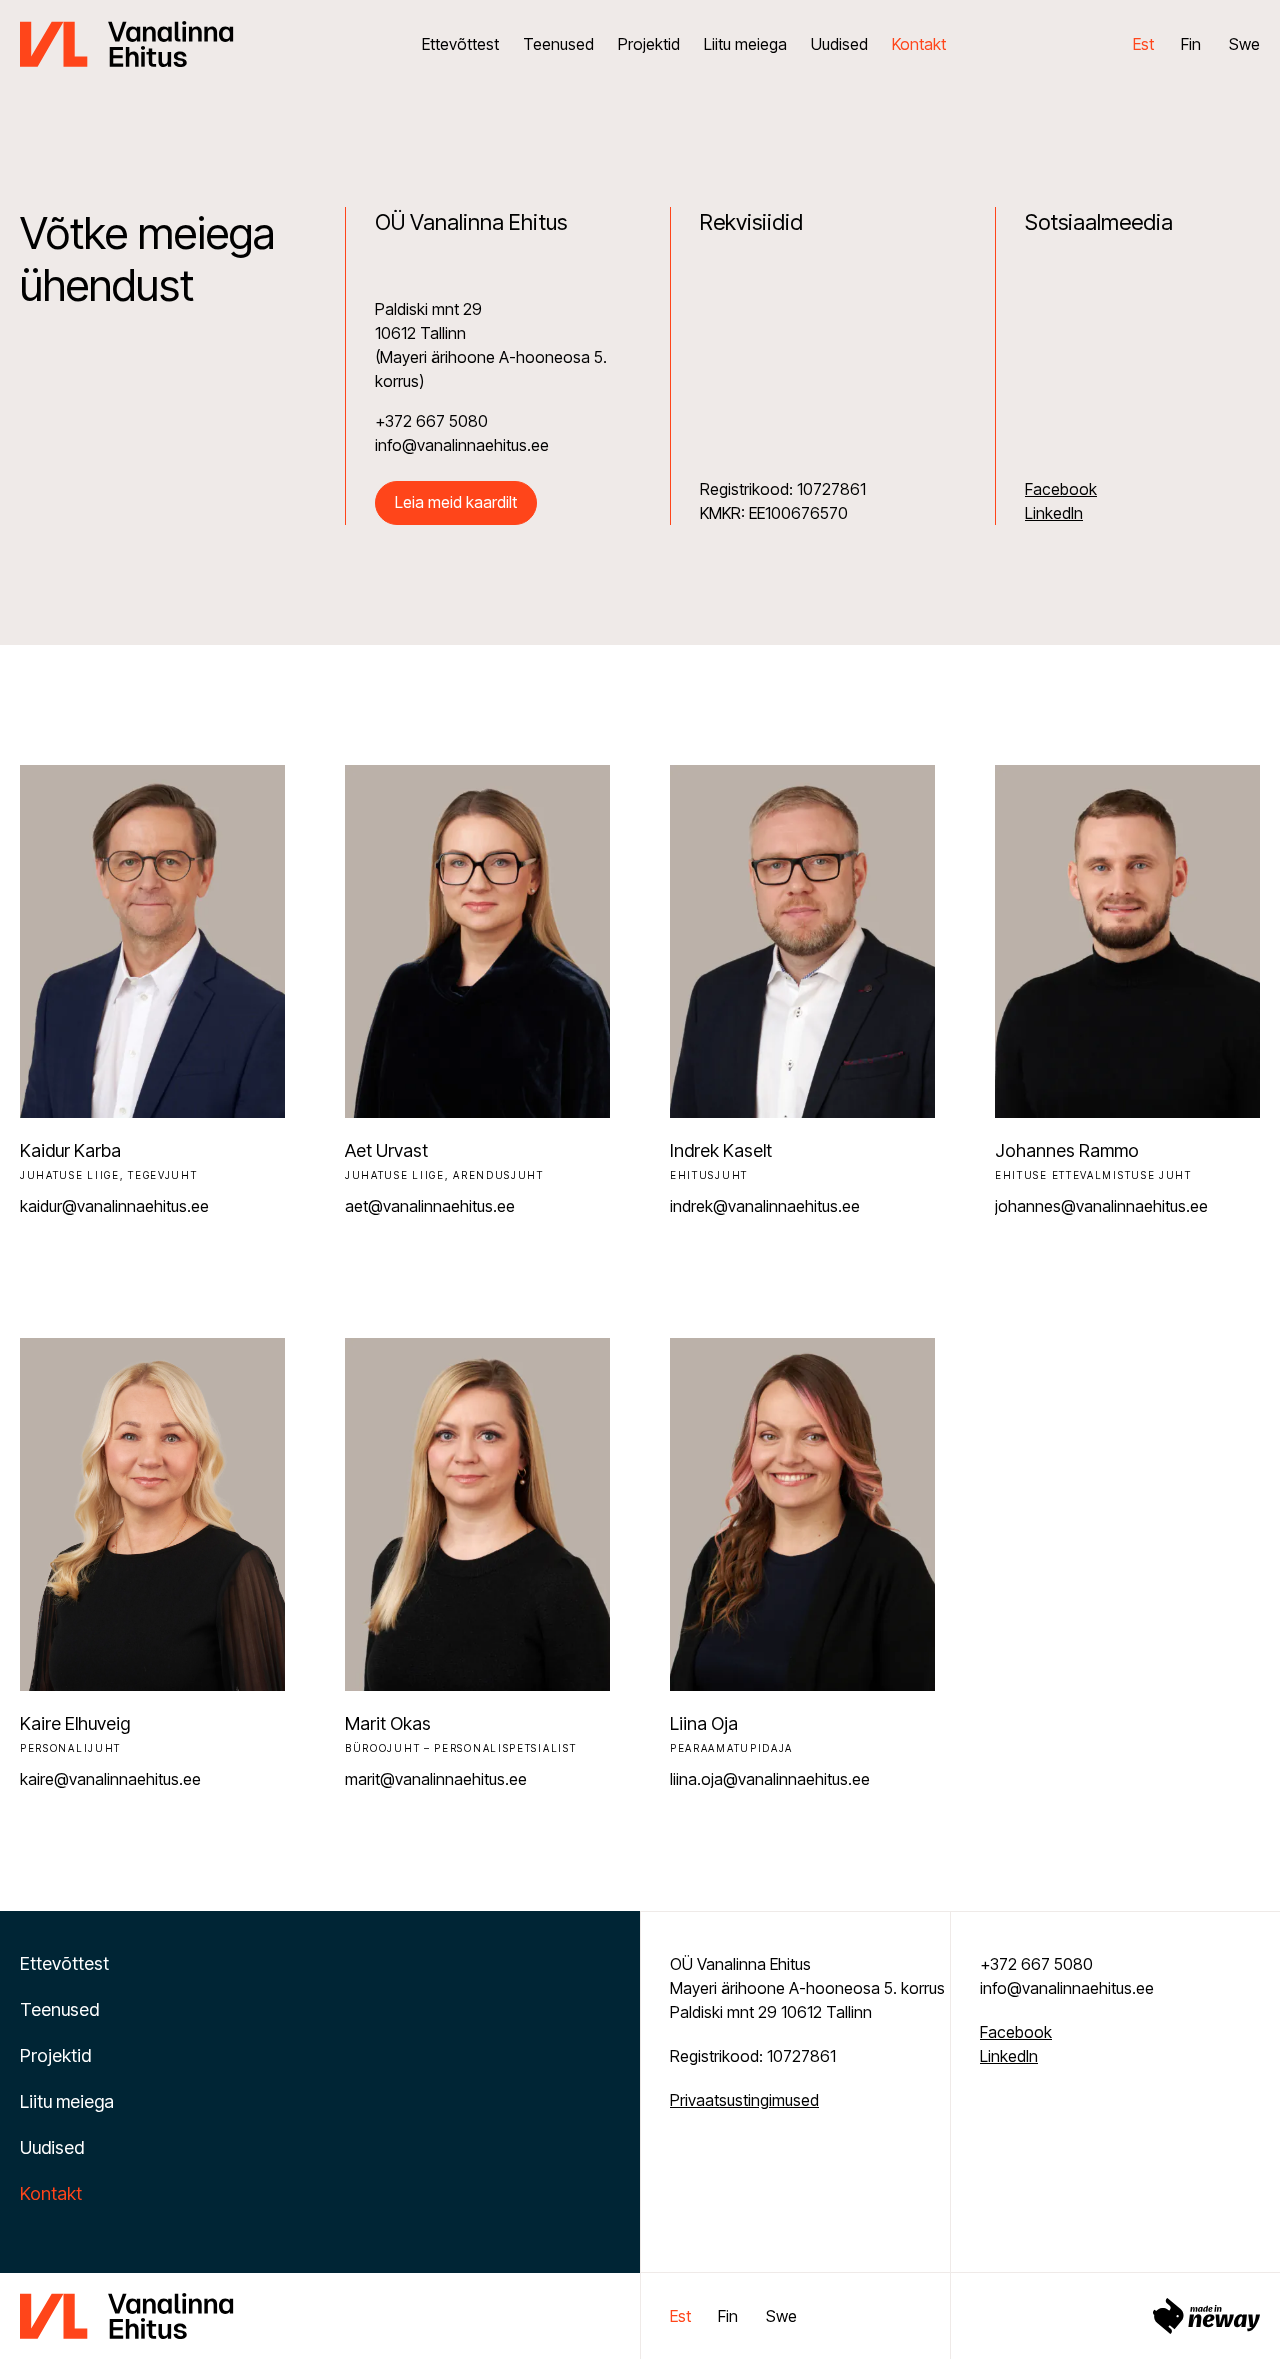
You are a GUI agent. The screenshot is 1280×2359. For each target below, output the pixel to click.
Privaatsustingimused (744, 2100)
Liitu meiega (745, 44)
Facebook (1061, 489)
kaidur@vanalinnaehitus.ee (114, 1206)
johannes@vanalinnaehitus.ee (1101, 1206)
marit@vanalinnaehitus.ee (436, 1779)
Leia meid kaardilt (456, 502)
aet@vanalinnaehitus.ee (430, 1206)
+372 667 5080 (1036, 1964)
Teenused (558, 44)
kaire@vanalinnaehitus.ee (110, 1779)
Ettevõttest (460, 44)
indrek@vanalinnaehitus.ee (765, 1206)
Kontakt (919, 44)
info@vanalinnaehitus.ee (1067, 1988)
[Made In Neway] (1206, 2316)
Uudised (839, 44)
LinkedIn (1054, 513)
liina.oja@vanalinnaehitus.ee (770, 1779)
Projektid (649, 44)
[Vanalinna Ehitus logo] (127, 42)
